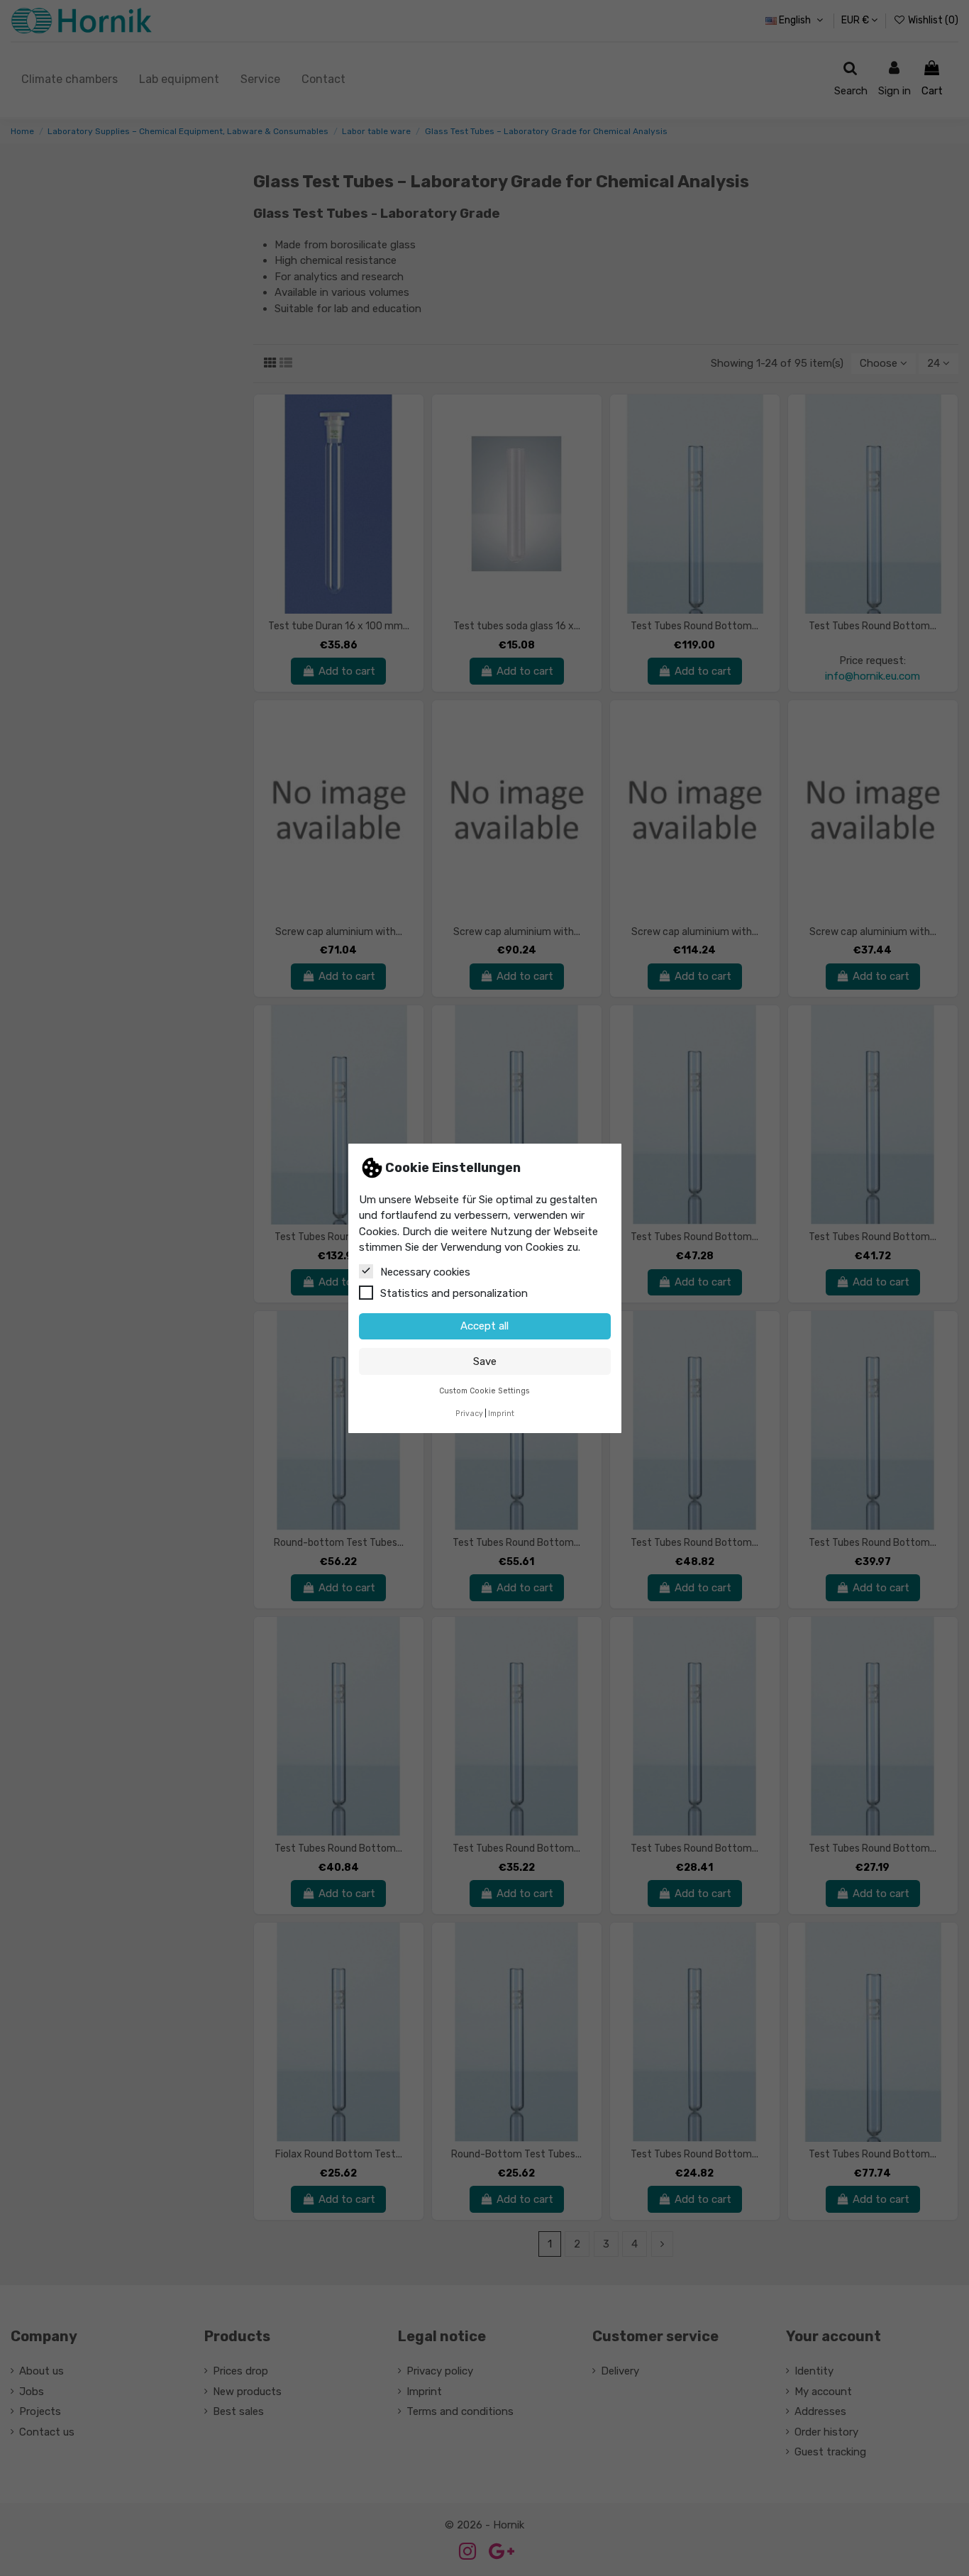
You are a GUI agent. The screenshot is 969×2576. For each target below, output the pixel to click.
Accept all (484, 1326)
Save (485, 1361)
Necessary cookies (425, 1271)
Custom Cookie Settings (484, 1390)
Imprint (501, 1414)
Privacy (469, 1414)
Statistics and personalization (454, 1293)
